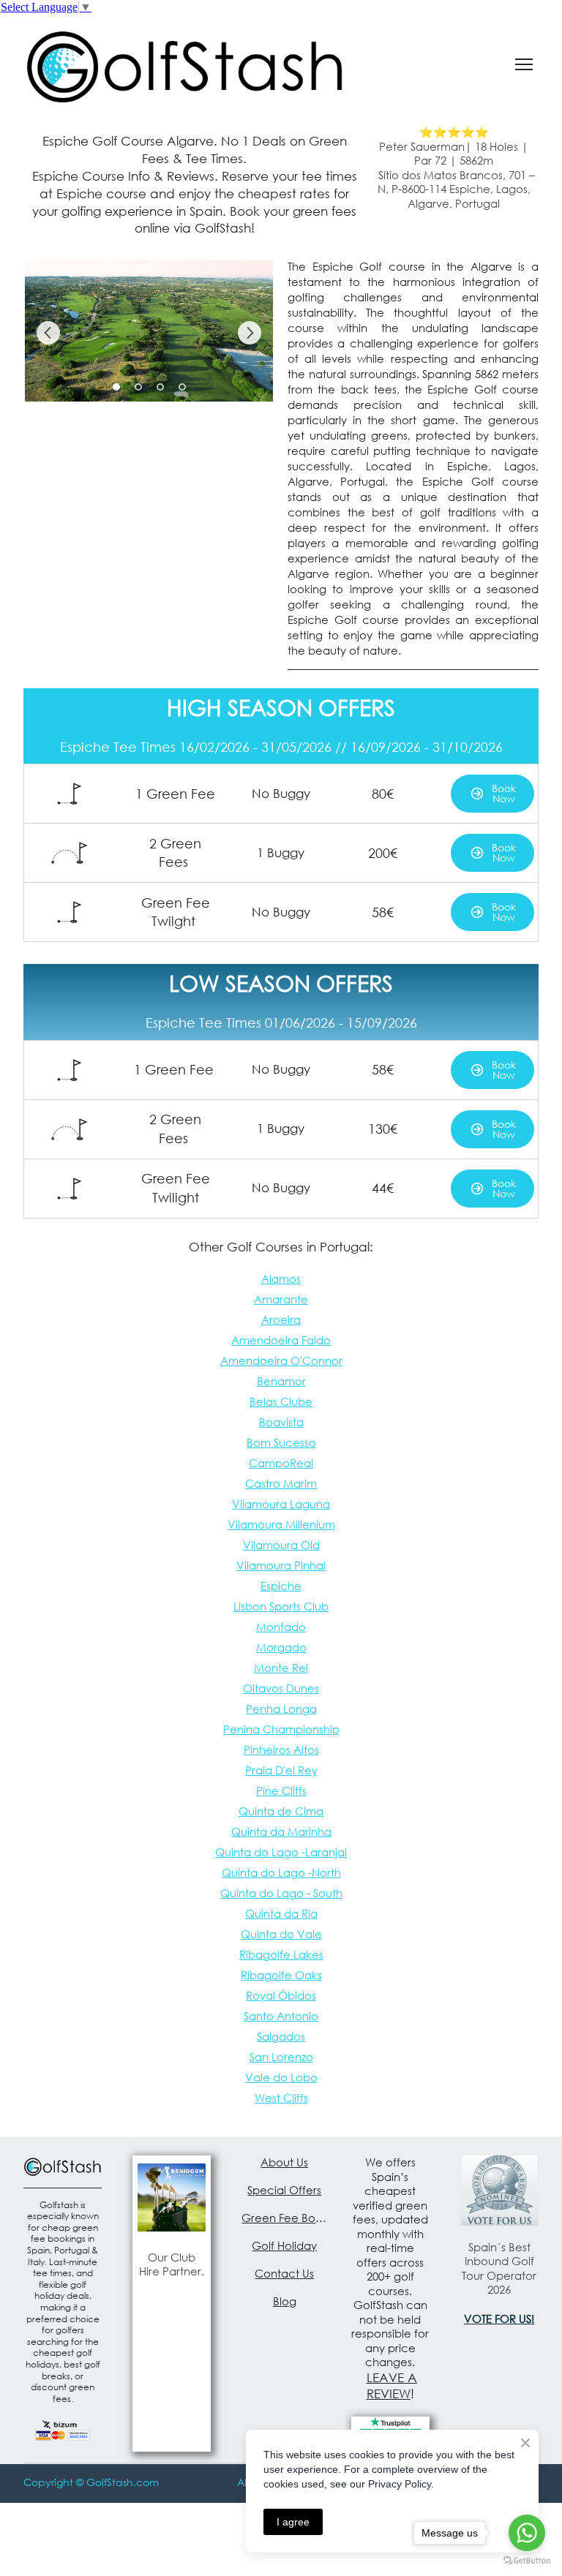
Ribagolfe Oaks (281, 1975)
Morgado (281, 1647)
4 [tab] (182, 387)
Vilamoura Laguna (281, 1504)
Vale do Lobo (281, 2077)
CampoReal (281, 1463)
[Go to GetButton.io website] (527, 2561)
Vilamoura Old (281, 1545)
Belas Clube (281, 1401)
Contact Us (284, 2273)
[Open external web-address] (172, 2197)
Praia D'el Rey (281, 1770)
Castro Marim (281, 1483)
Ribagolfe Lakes (281, 1954)
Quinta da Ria (281, 1913)
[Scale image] (149, 331)
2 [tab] (138, 387)
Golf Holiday (284, 2245)
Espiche (281, 1586)
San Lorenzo (281, 2057)
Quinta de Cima (281, 1811)
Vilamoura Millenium (281, 1524)
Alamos (281, 1278)
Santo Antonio (281, 2016)
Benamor (281, 1381)
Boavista (281, 1422)
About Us (284, 2162)
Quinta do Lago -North (281, 1872)
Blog (285, 2301)
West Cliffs (281, 2098)
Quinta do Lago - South (281, 1893)
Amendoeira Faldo (281, 1340)
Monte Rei (281, 1668)
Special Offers (284, 2190)
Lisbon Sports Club (281, 1606)
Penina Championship (281, 1729)
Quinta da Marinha (281, 1831)
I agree (293, 2522)
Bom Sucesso (281, 1442)
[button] (492, 794)
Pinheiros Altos (281, 1750)
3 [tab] (160, 387)
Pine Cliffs (281, 1790)
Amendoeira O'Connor (281, 1360)
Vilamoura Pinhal (281, 1565)
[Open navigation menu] (524, 64)
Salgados (281, 2036)
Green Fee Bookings (284, 2218)
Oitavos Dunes (281, 1688)
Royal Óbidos (281, 1995)
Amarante (281, 1299)
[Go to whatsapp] (527, 2533)
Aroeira (281, 1319)
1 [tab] (116, 387)
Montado (281, 1627)
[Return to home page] (185, 64)
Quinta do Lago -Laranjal (281, 1852)
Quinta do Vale (281, 1934)
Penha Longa (281, 1709)
